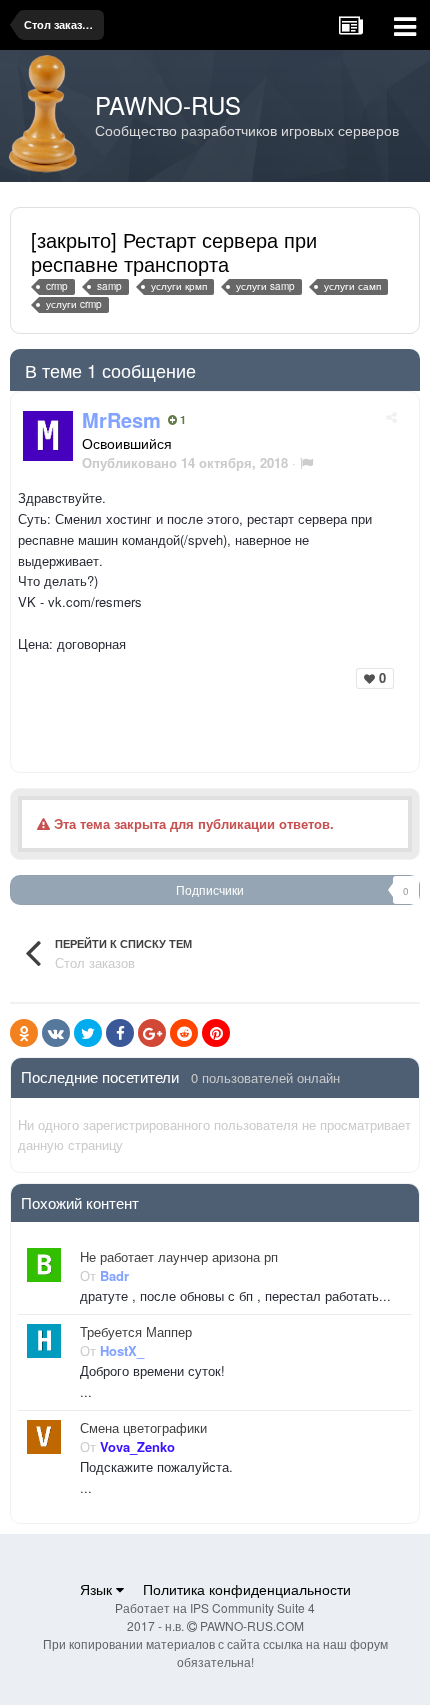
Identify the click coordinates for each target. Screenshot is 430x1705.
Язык (98, 1589)
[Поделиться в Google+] (152, 1033)
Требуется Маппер (136, 1332)
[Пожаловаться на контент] (306, 462)
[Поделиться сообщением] (391, 416)
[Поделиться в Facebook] (120, 1033)
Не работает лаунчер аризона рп (179, 1257)
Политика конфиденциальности (247, 1589)
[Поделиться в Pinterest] (216, 1033)
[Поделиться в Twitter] (88, 1033)
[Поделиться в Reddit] (184, 1033)
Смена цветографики (143, 1428)
